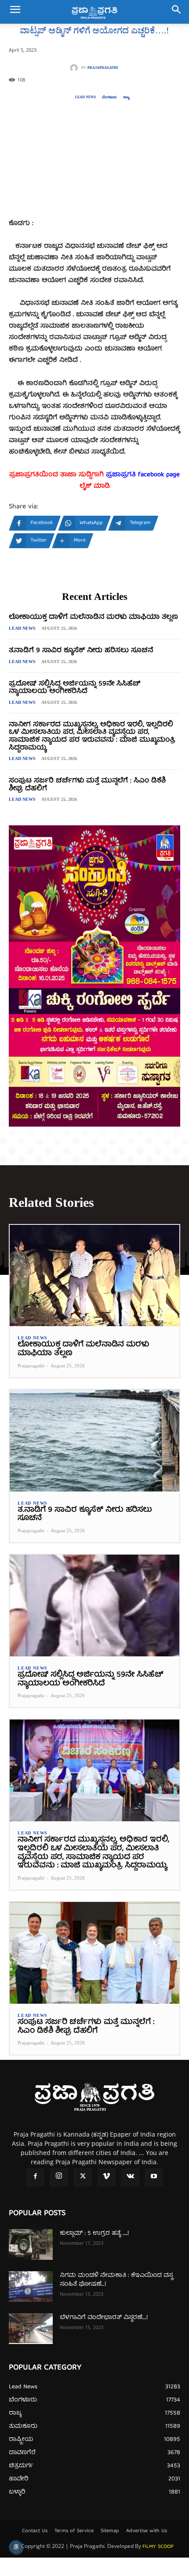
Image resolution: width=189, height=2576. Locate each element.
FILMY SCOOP (158, 2547)
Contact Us (35, 2531)
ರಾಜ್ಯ (126, 97)
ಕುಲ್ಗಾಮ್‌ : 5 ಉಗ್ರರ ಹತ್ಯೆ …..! (94, 2233)
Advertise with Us (147, 2531)
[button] (15, 12)
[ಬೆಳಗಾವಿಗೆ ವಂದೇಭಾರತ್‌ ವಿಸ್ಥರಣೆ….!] (31, 2329)
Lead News (85, 97)
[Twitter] (83, 2177)
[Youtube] (154, 2177)
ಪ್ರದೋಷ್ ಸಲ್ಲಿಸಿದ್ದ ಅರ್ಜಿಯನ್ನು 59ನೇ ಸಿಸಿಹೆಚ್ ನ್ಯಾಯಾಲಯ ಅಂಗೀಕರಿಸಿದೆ (75, 688)
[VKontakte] (130, 2177)
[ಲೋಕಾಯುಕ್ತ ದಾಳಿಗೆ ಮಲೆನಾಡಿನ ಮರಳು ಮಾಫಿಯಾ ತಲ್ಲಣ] (94, 1276)
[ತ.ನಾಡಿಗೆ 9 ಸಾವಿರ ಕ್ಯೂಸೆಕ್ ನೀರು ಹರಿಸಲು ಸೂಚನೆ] (94, 1441)
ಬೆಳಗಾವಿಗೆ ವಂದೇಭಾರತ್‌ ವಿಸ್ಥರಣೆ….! (104, 2318)
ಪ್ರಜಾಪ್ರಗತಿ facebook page (143, 475)
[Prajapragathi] (76, 68)
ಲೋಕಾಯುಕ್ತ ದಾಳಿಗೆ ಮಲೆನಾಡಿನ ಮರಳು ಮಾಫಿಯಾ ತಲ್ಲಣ (93, 617)
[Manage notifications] (16, 2547)
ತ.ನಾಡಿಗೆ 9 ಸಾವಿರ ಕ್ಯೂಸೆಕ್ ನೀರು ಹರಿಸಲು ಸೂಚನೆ (81, 651)
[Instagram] (59, 2177)
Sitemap (110, 2531)
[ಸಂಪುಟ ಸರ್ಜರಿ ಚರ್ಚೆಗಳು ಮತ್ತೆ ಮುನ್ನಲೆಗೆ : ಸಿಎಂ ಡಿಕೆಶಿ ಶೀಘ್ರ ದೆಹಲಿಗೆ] (94, 1953)
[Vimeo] (106, 2177)
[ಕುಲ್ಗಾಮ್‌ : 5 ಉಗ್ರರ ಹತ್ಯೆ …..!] (31, 2244)
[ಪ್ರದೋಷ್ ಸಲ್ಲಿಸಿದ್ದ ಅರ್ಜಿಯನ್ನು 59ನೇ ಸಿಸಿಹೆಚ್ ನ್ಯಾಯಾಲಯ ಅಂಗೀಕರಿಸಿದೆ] (94, 1606)
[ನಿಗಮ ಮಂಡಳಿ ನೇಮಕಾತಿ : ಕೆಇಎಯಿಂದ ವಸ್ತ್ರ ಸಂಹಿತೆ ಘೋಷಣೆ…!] (31, 2287)
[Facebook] (35, 2177)
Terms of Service (74, 2531)
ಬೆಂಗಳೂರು (109, 97)
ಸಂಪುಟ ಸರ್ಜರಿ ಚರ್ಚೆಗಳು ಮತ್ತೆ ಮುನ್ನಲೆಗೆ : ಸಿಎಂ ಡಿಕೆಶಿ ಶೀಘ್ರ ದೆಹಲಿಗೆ (87, 785)
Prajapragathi (103, 68)
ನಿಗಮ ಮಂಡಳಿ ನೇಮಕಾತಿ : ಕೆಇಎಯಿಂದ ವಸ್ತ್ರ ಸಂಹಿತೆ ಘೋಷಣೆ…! (116, 2280)
